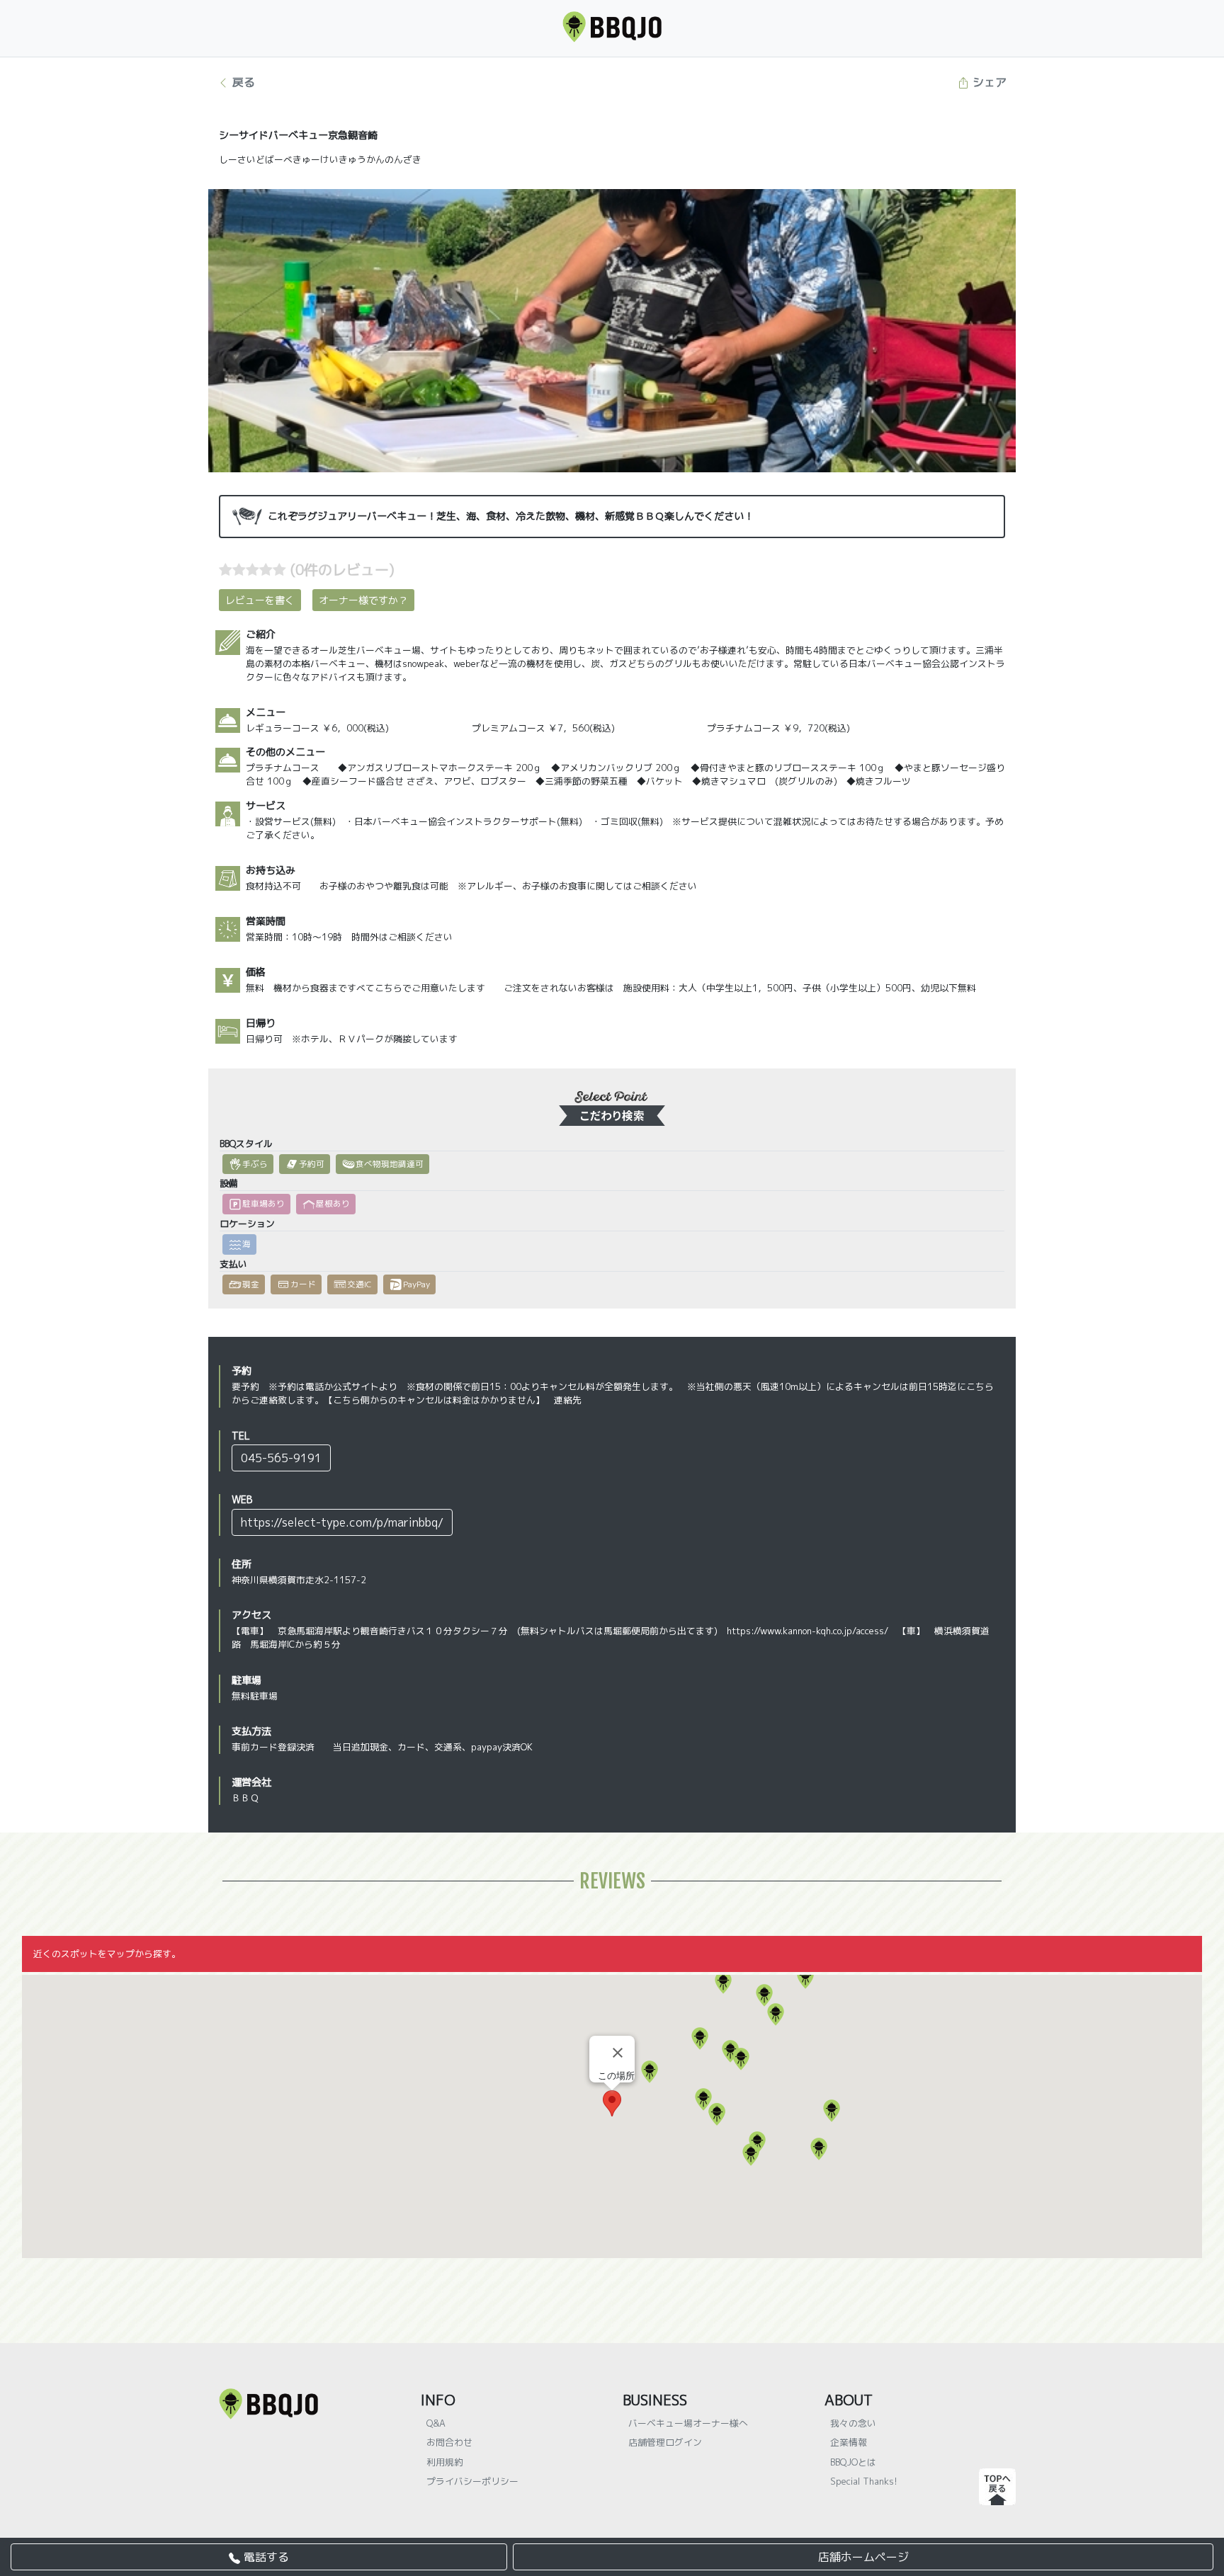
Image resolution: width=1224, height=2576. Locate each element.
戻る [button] (242, 82)
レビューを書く (260, 600)
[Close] (618, 2053)
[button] (650, 2072)
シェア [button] (988, 82)
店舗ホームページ (863, 2557)
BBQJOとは (853, 2462)
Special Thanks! (864, 2481)
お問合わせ (449, 2442)
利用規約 (445, 2462)
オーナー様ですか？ (363, 600)
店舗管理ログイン (665, 2442)
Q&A (436, 2423)
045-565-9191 (281, 1458)
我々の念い (853, 2423)
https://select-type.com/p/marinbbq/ (342, 1522)
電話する (265, 2557)
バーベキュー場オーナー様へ (688, 2423)
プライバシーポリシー (472, 2481)
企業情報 (849, 2442)
